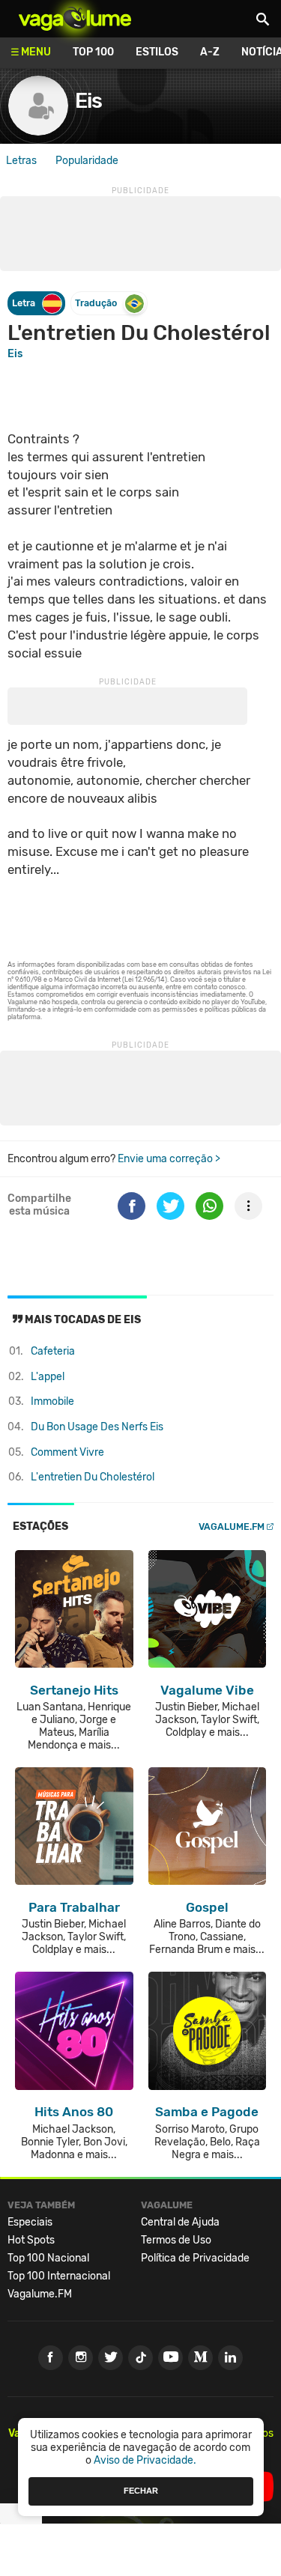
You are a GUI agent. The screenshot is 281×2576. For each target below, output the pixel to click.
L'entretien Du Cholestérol (93, 1477)
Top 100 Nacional (48, 2258)
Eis (15, 354)
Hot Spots (31, 2240)
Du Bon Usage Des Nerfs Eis (97, 1427)
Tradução (96, 303)
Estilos (157, 52)
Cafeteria (53, 1351)
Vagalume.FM (232, 1527)
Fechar (141, 2491)
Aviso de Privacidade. (145, 2460)
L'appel (48, 1377)
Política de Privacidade (195, 2258)
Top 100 (93, 52)
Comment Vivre (67, 1452)
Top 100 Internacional (59, 2276)
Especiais (30, 2222)
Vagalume (75, 19)
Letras (21, 161)
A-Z (210, 52)
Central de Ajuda (180, 2222)
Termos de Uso (176, 2240)
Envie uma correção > (169, 1159)
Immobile (52, 1401)
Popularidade (87, 161)
